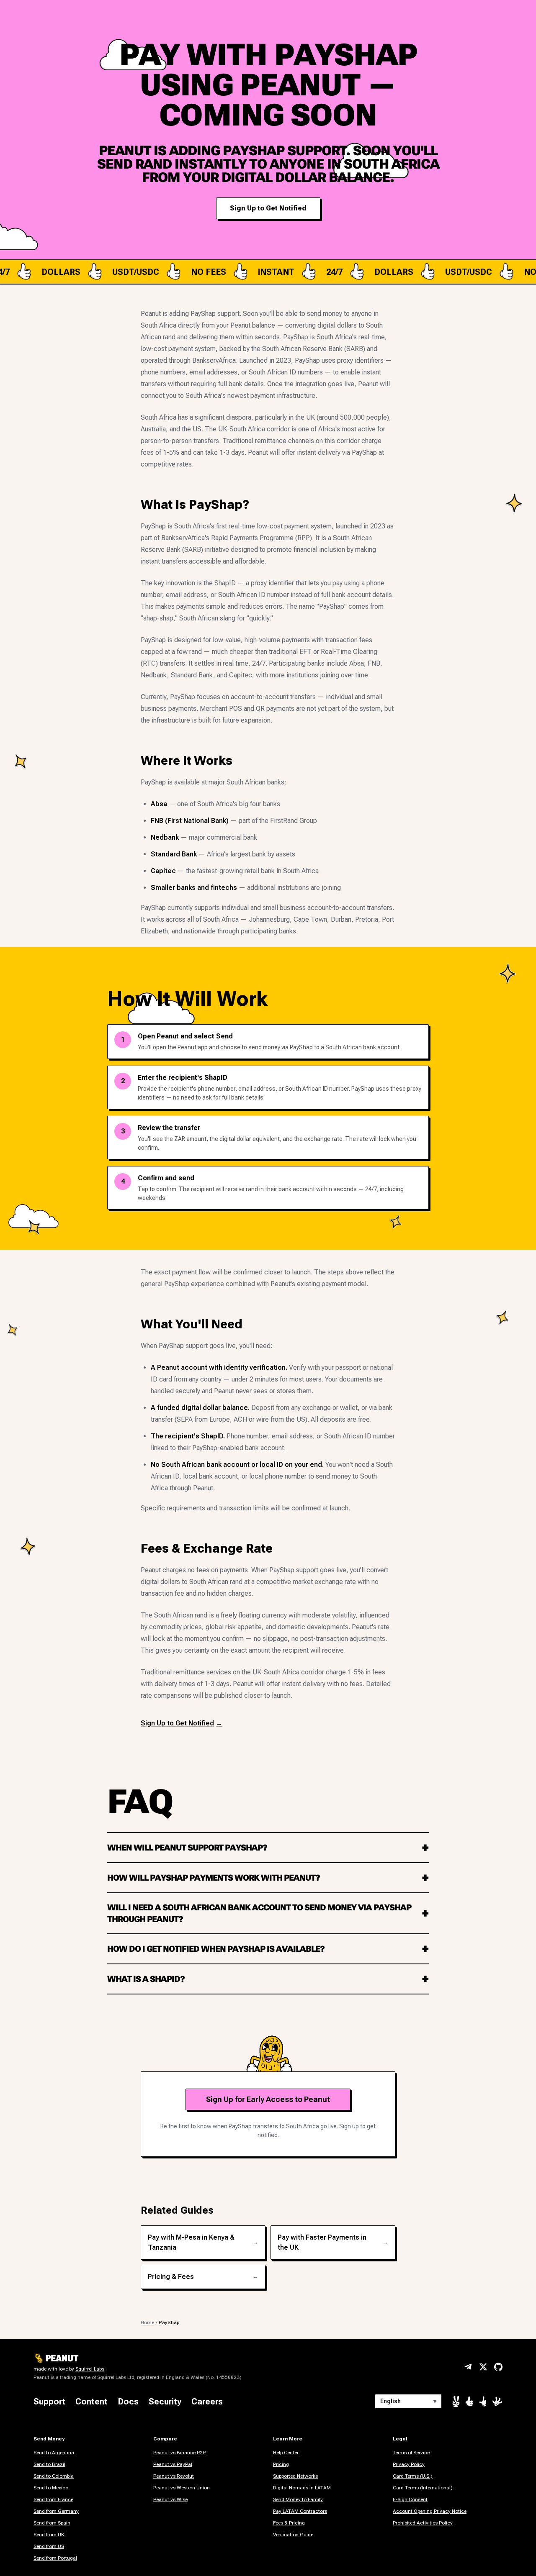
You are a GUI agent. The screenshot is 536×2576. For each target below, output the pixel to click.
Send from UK (49, 2535)
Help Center (286, 2453)
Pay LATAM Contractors (300, 2511)
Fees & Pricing (289, 2523)
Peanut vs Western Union (182, 2488)
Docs (128, 2402)
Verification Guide (293, 2535)
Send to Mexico (51, 2488)
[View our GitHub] (498, 2367)
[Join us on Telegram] (468, 2367)
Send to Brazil (49, 2464)
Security (165, 2402)
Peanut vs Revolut (174, 2476)
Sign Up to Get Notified (268, 208)
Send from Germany (56, 2511)
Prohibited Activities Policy (423, 2523)
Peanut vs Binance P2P (179, 2453)
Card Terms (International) (423, 2488)
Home (147, 2322)
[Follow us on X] (483, 2367)
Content (91, 2402)
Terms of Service (411, 2453)
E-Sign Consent (410, 2499)
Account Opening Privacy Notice (430, 2511)
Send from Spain (52, 2523)
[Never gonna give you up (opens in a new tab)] (483, 2402)
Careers (207, 2402)
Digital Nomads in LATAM (302, 2488)
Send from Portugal (55, 2558)
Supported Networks (295, 2476)
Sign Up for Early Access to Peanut (268, 2099)
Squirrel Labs (90, 2369)
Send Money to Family (298, 2499)
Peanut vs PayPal (173, 2464)
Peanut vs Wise (170, 2499)
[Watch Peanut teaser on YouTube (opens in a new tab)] (456, 2401)
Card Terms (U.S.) (413, 2476)
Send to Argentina (54, 2453)
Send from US (49, 2546)
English (408, 2401)
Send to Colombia (54, 2476)
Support (49, 2402)
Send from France (53, 2499)
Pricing (281, 2464)
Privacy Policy (409, 2464)
